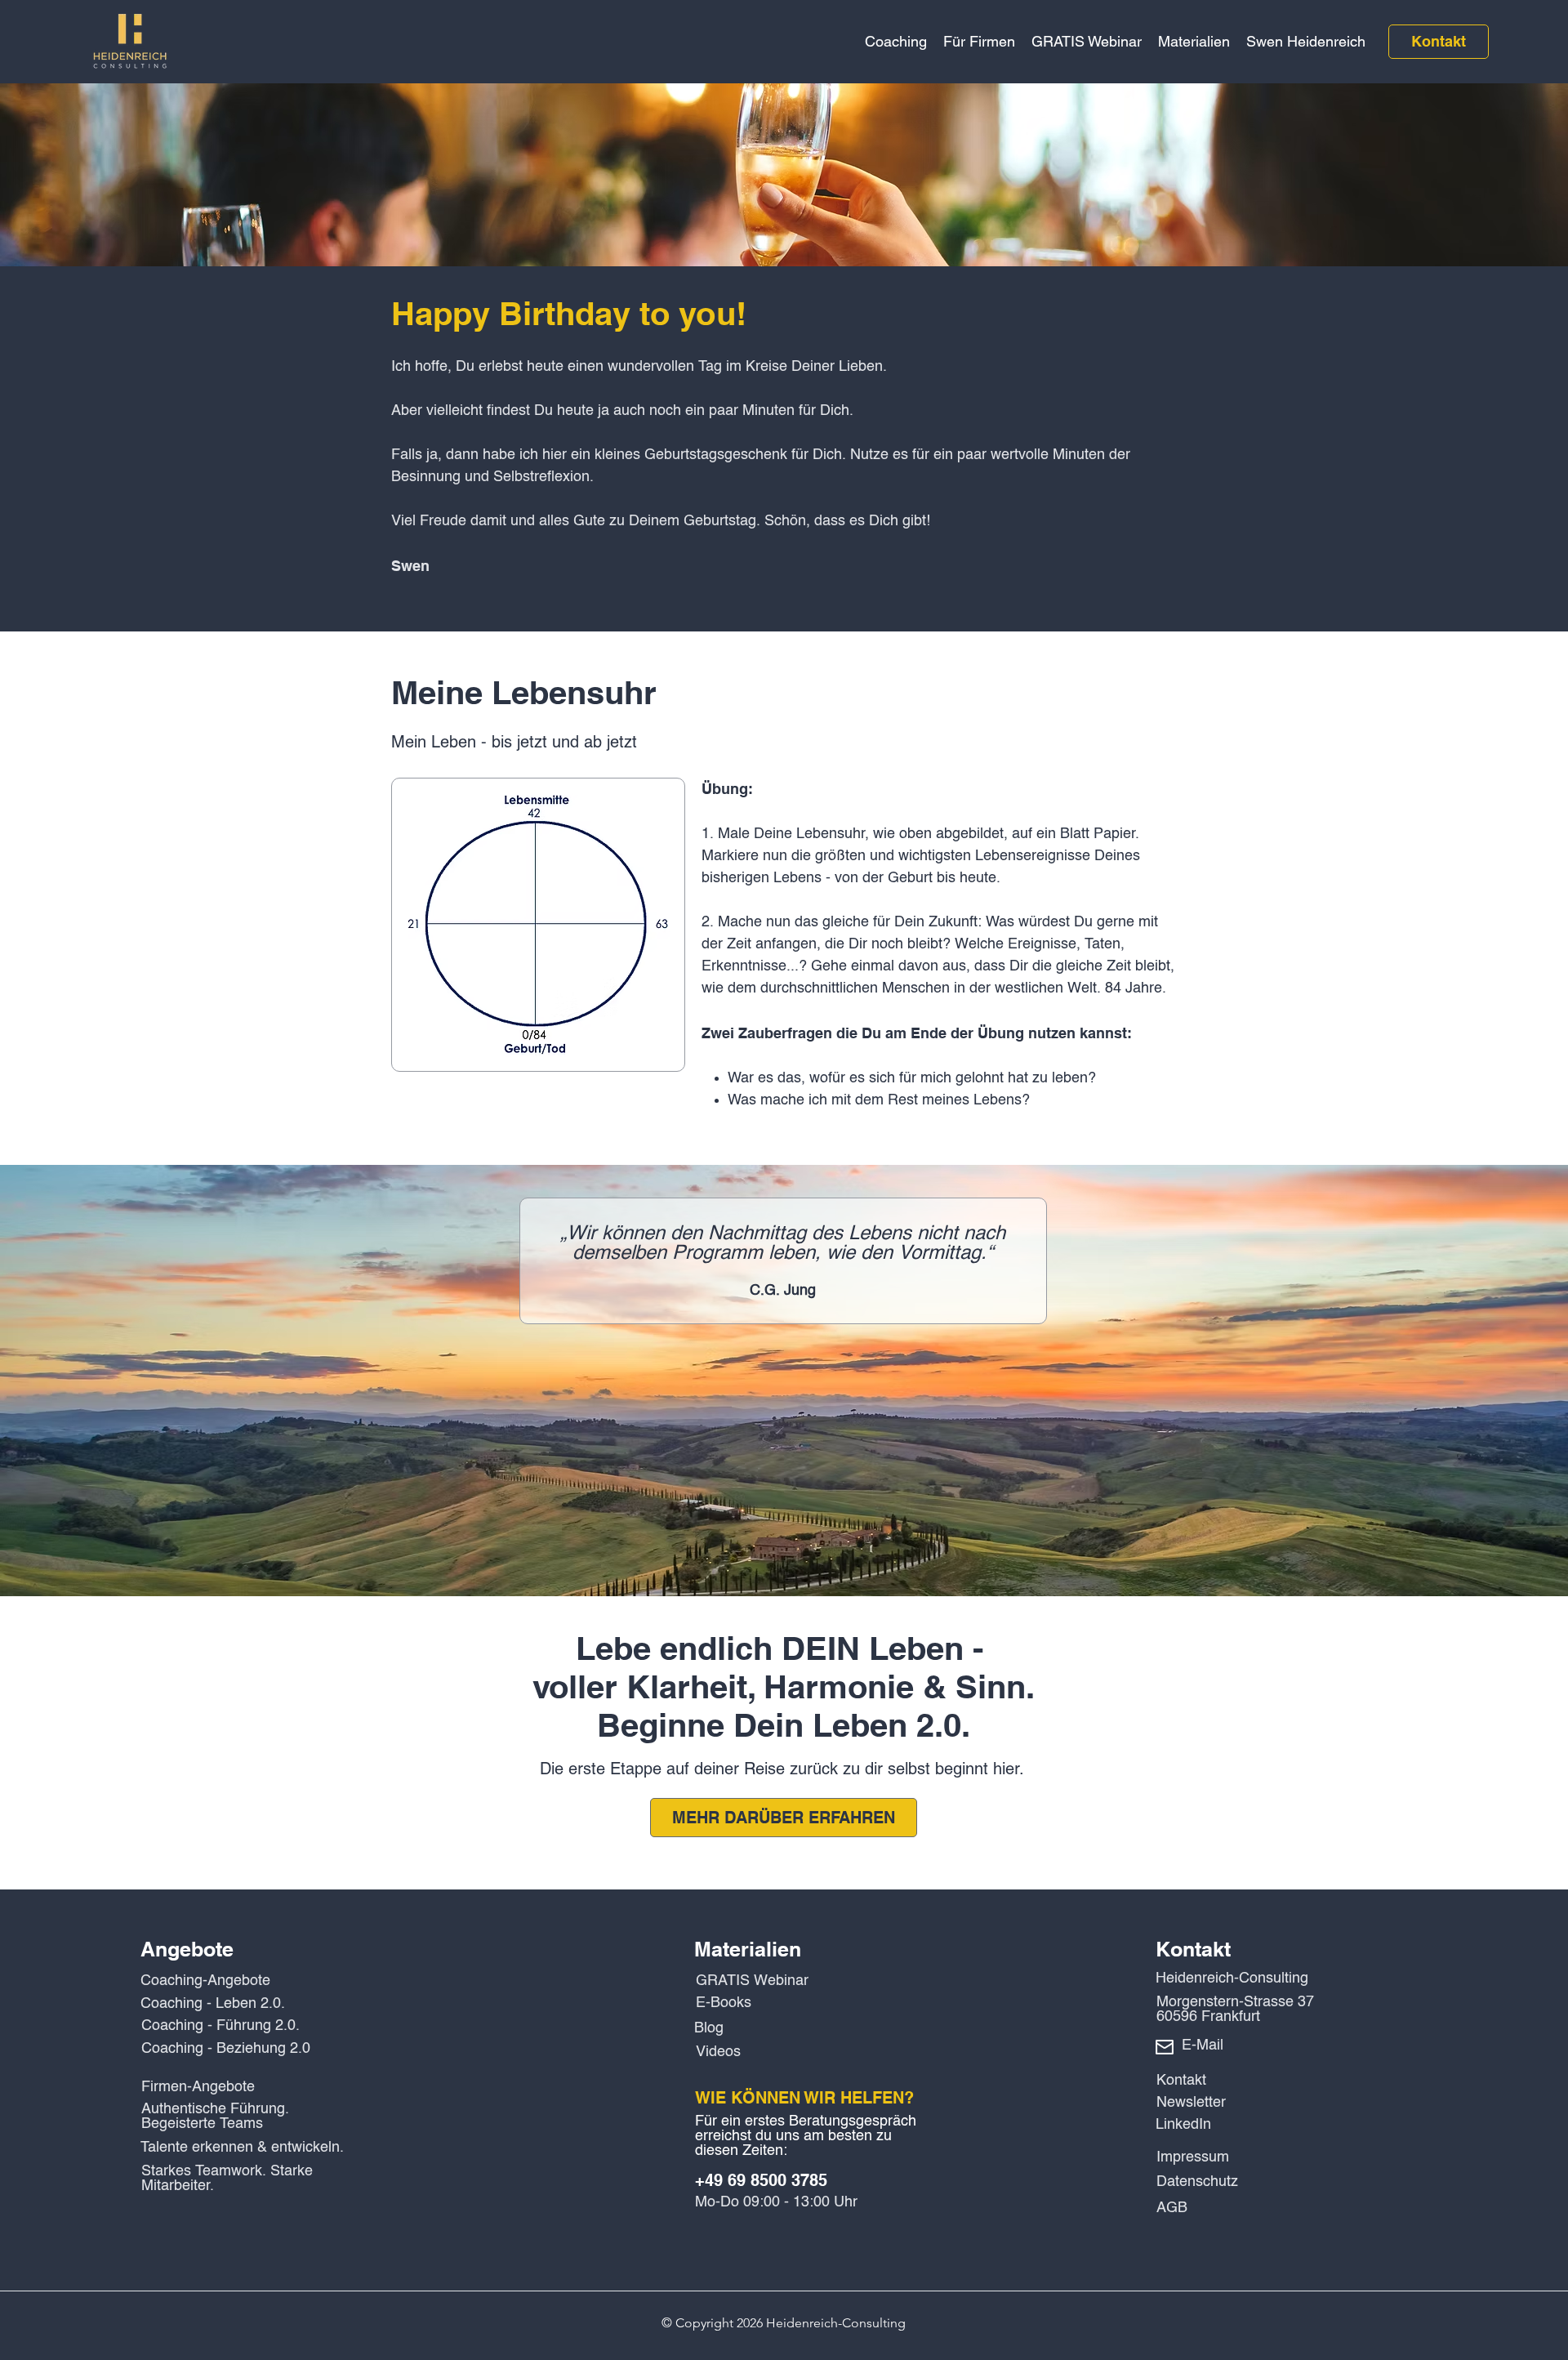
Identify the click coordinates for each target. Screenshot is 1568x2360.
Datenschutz (1197, 2182)
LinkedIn (1183, 2125)
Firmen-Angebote (198, 2087)
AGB (1172, 2208)
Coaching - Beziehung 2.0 (226, 2049)
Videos (718, 2052)
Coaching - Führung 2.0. (220, 2026)
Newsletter (1191, 2103)
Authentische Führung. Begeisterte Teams (215, 2117)
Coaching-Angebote (205, 1981)
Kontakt (1181, 2081)
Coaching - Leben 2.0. (213, 2004)
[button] (895, 41)
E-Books (724, 2003)
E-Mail (1203, 2045)
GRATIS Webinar (752, 1981)
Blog (709, 2028)
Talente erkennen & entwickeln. (242, 2148)
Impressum (1193, 2157)
